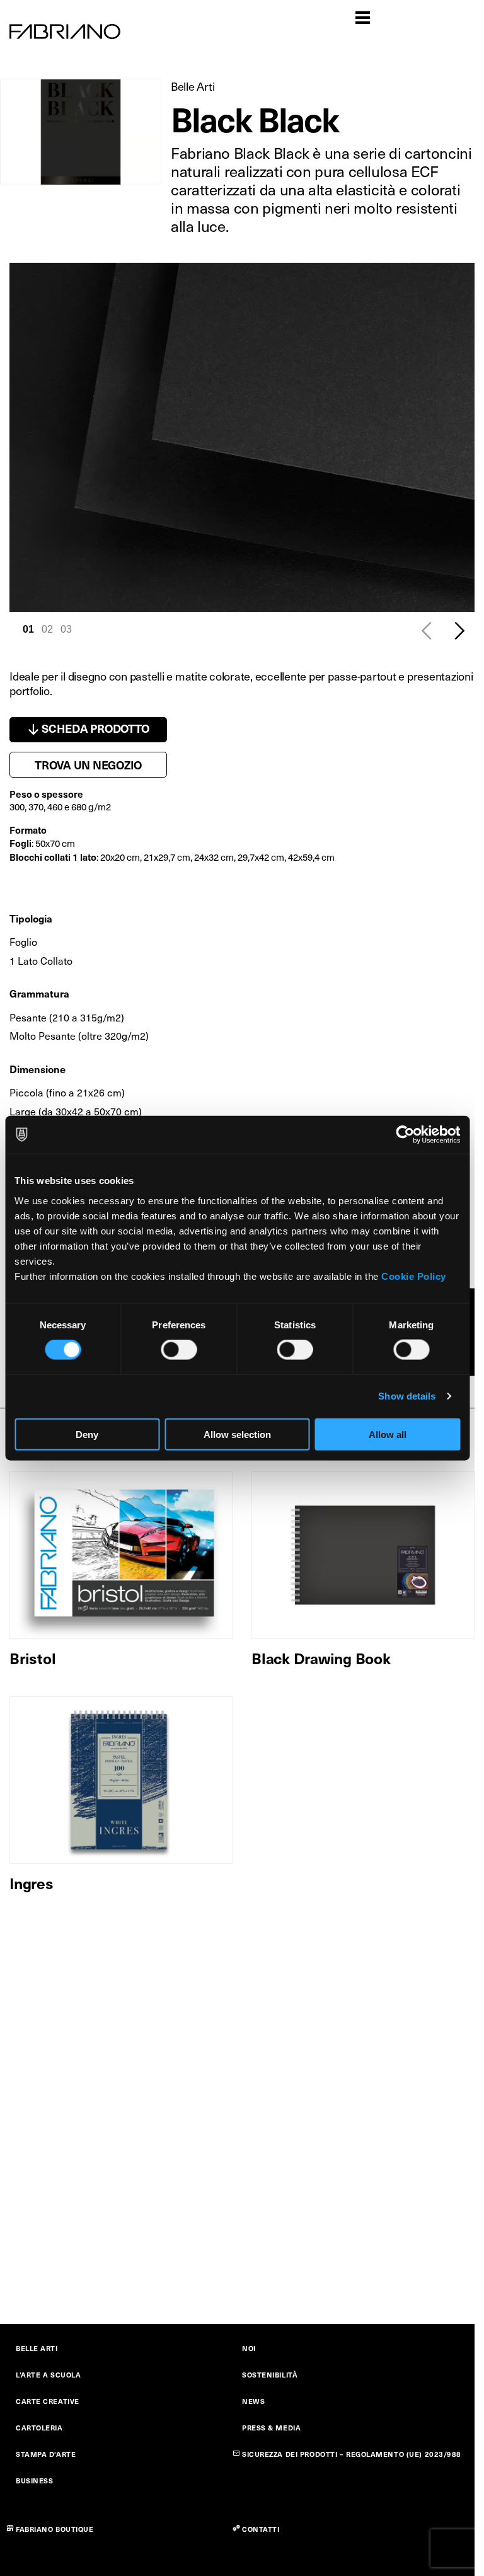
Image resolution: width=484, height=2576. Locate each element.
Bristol (32, 1658)
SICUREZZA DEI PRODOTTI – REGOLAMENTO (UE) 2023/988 (352, 2454)
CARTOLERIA (39, 2428)
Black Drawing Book (321, 1658)
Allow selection (237, 1434)
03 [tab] (66, 629)
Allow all (388, 1434)
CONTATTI (261, 2529)
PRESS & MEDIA (271, 2428)
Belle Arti (193, 86)
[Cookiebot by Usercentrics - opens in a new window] (405, 1135)
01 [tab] (28, 629)
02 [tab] (47, 629)
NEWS (253, 2401)
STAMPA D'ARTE (46, 2454)
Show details (407, 1396)
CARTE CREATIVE (48, 2401)
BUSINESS (34, 2481)
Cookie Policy (414, 1276)
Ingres (32, 1883)
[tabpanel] (242, 437)
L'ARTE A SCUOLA (48, 2375)
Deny (87, 1434)
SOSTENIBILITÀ (270, 2375)
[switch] (179, 1350)
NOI (249, 2348)
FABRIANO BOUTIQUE (55, 2529)
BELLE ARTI (37, 2348)
